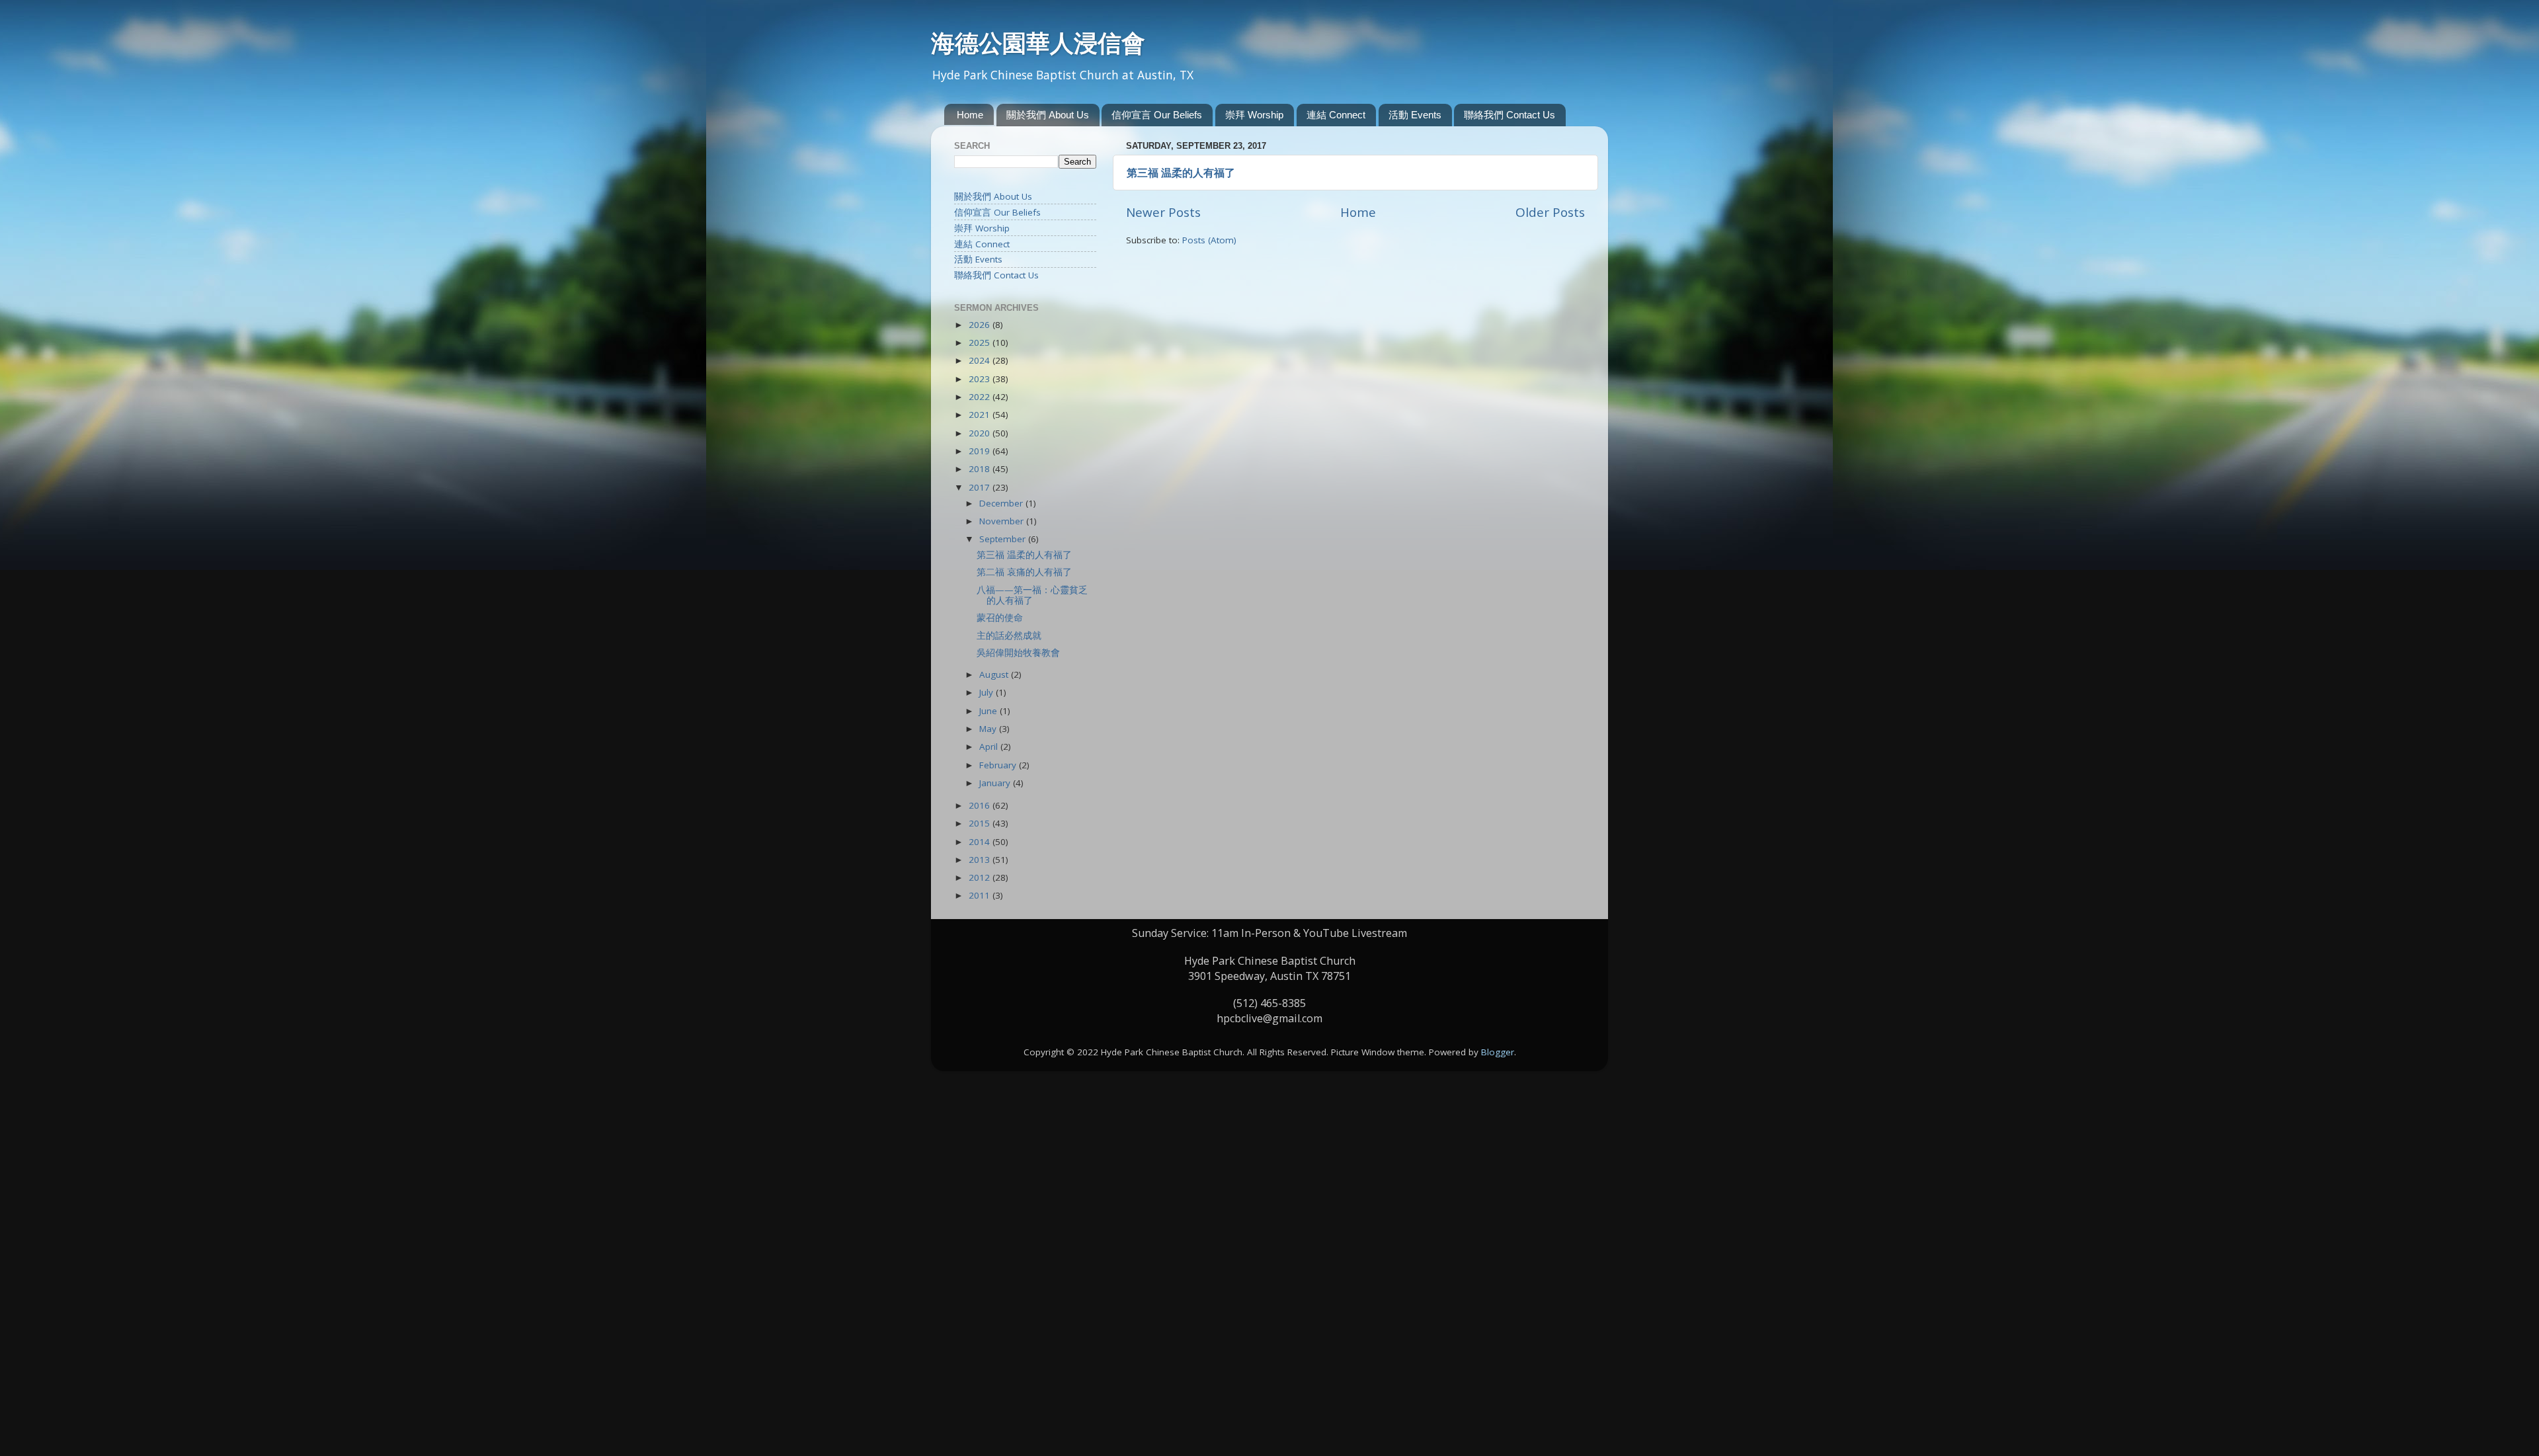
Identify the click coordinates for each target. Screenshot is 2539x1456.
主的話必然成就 (1009, 635)
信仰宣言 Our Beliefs (1157, 115)
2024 (981, 360)
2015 (981, 823)
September (1004, 539)
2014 (981, 842)
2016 (981, 805)
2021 (981, 415)
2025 (981, 343)
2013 (981, 860)
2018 (981, 469)
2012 (981, 877)
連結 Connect (1336, 115)
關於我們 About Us (1048, 115)
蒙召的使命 (1000, 618)
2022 (981, 397)
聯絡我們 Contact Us (1510, 115)
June (989, 711)
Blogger (1498, 1052)
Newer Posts (1163, 212)
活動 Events (1415, 115)
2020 (981, 433)
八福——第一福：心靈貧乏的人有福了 (1032, 595)
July (987, 692)
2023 (981, 379)
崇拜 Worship (1254, 115)
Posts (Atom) (1209, 240)
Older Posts (1550, 212)
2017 (981, 487)
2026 (981, 325)
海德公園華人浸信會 (1038, 43)
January (996, 783)
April (990, 747)
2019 (981, 451)
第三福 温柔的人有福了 (1181, 173)
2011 (981, 895)
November (1003, 521)
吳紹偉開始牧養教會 (1018, 653)
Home (970, 115)
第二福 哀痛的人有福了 (1024, 572)
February (999, 765)
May (989, 729)
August (995, 674)
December (1002, 503)
